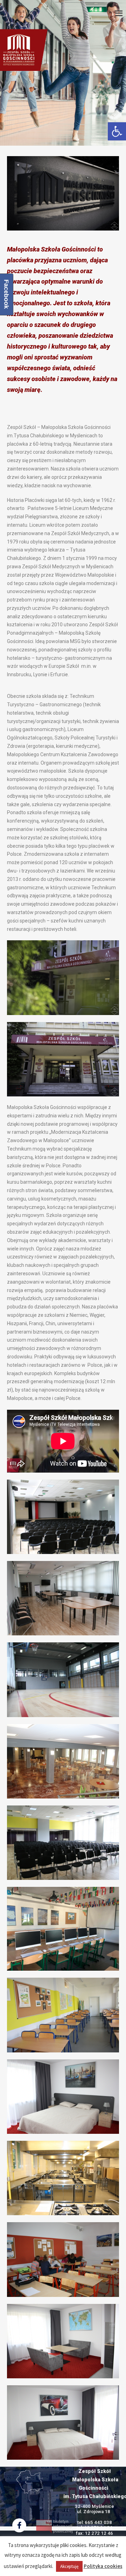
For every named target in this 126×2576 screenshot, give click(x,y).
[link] (117, 131)
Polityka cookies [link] (103, 2566)
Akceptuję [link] (69, 2566)
